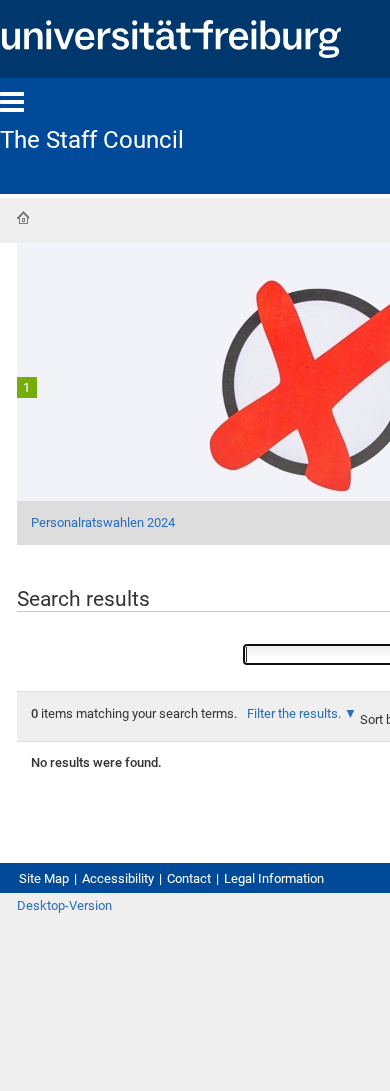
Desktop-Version (64, 905)
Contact (189, 878)
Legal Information (274, 878)
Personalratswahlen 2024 (103, 522)
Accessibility (118, 878)
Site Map (44, 878)
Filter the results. (295, 713)
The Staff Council (92, 140)
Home (23, 218)
